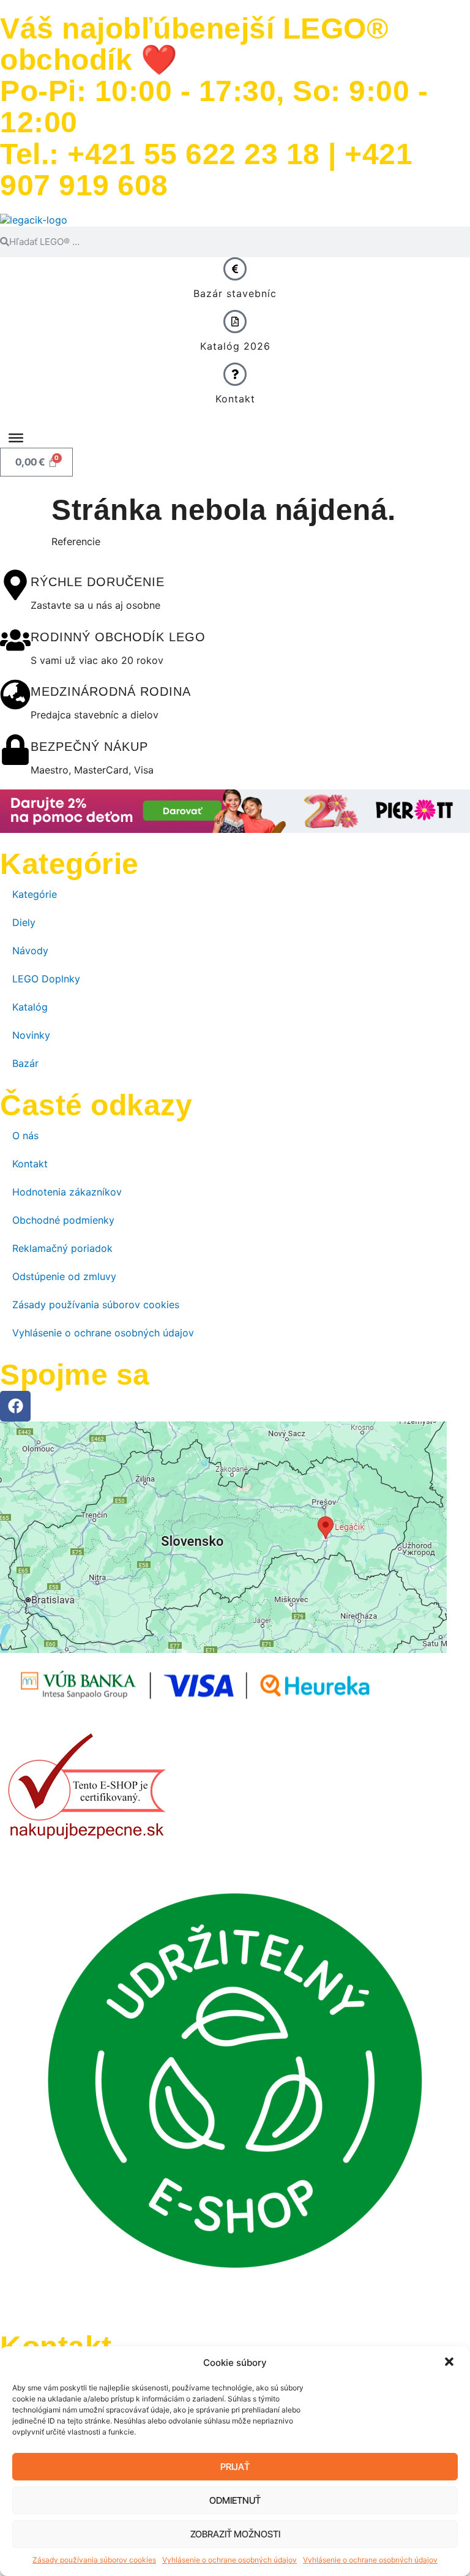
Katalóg (30, 1007)
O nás (25, 1135)
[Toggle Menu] (16, 438)
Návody (30, 951)
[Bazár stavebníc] (235, 269)
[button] (450, 2363)
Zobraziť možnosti (235, 2534)
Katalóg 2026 (235, 346)
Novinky (31, 1035)
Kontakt (235, 399)
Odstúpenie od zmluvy (64, 1276)
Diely (24, 922)
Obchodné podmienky (63, 1220)
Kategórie (35, 894)
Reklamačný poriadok (62, 1248)
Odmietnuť (235, 2500)
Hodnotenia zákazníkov (67, 1192)
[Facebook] (15, 1406)
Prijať (235, 2467)
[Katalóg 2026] (235, 322)
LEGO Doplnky (46, 979)
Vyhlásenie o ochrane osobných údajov (229, 2560)
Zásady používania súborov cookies (94, 2560)
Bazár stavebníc (235, 293)
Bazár (25, 1063)
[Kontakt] (235, 374)
